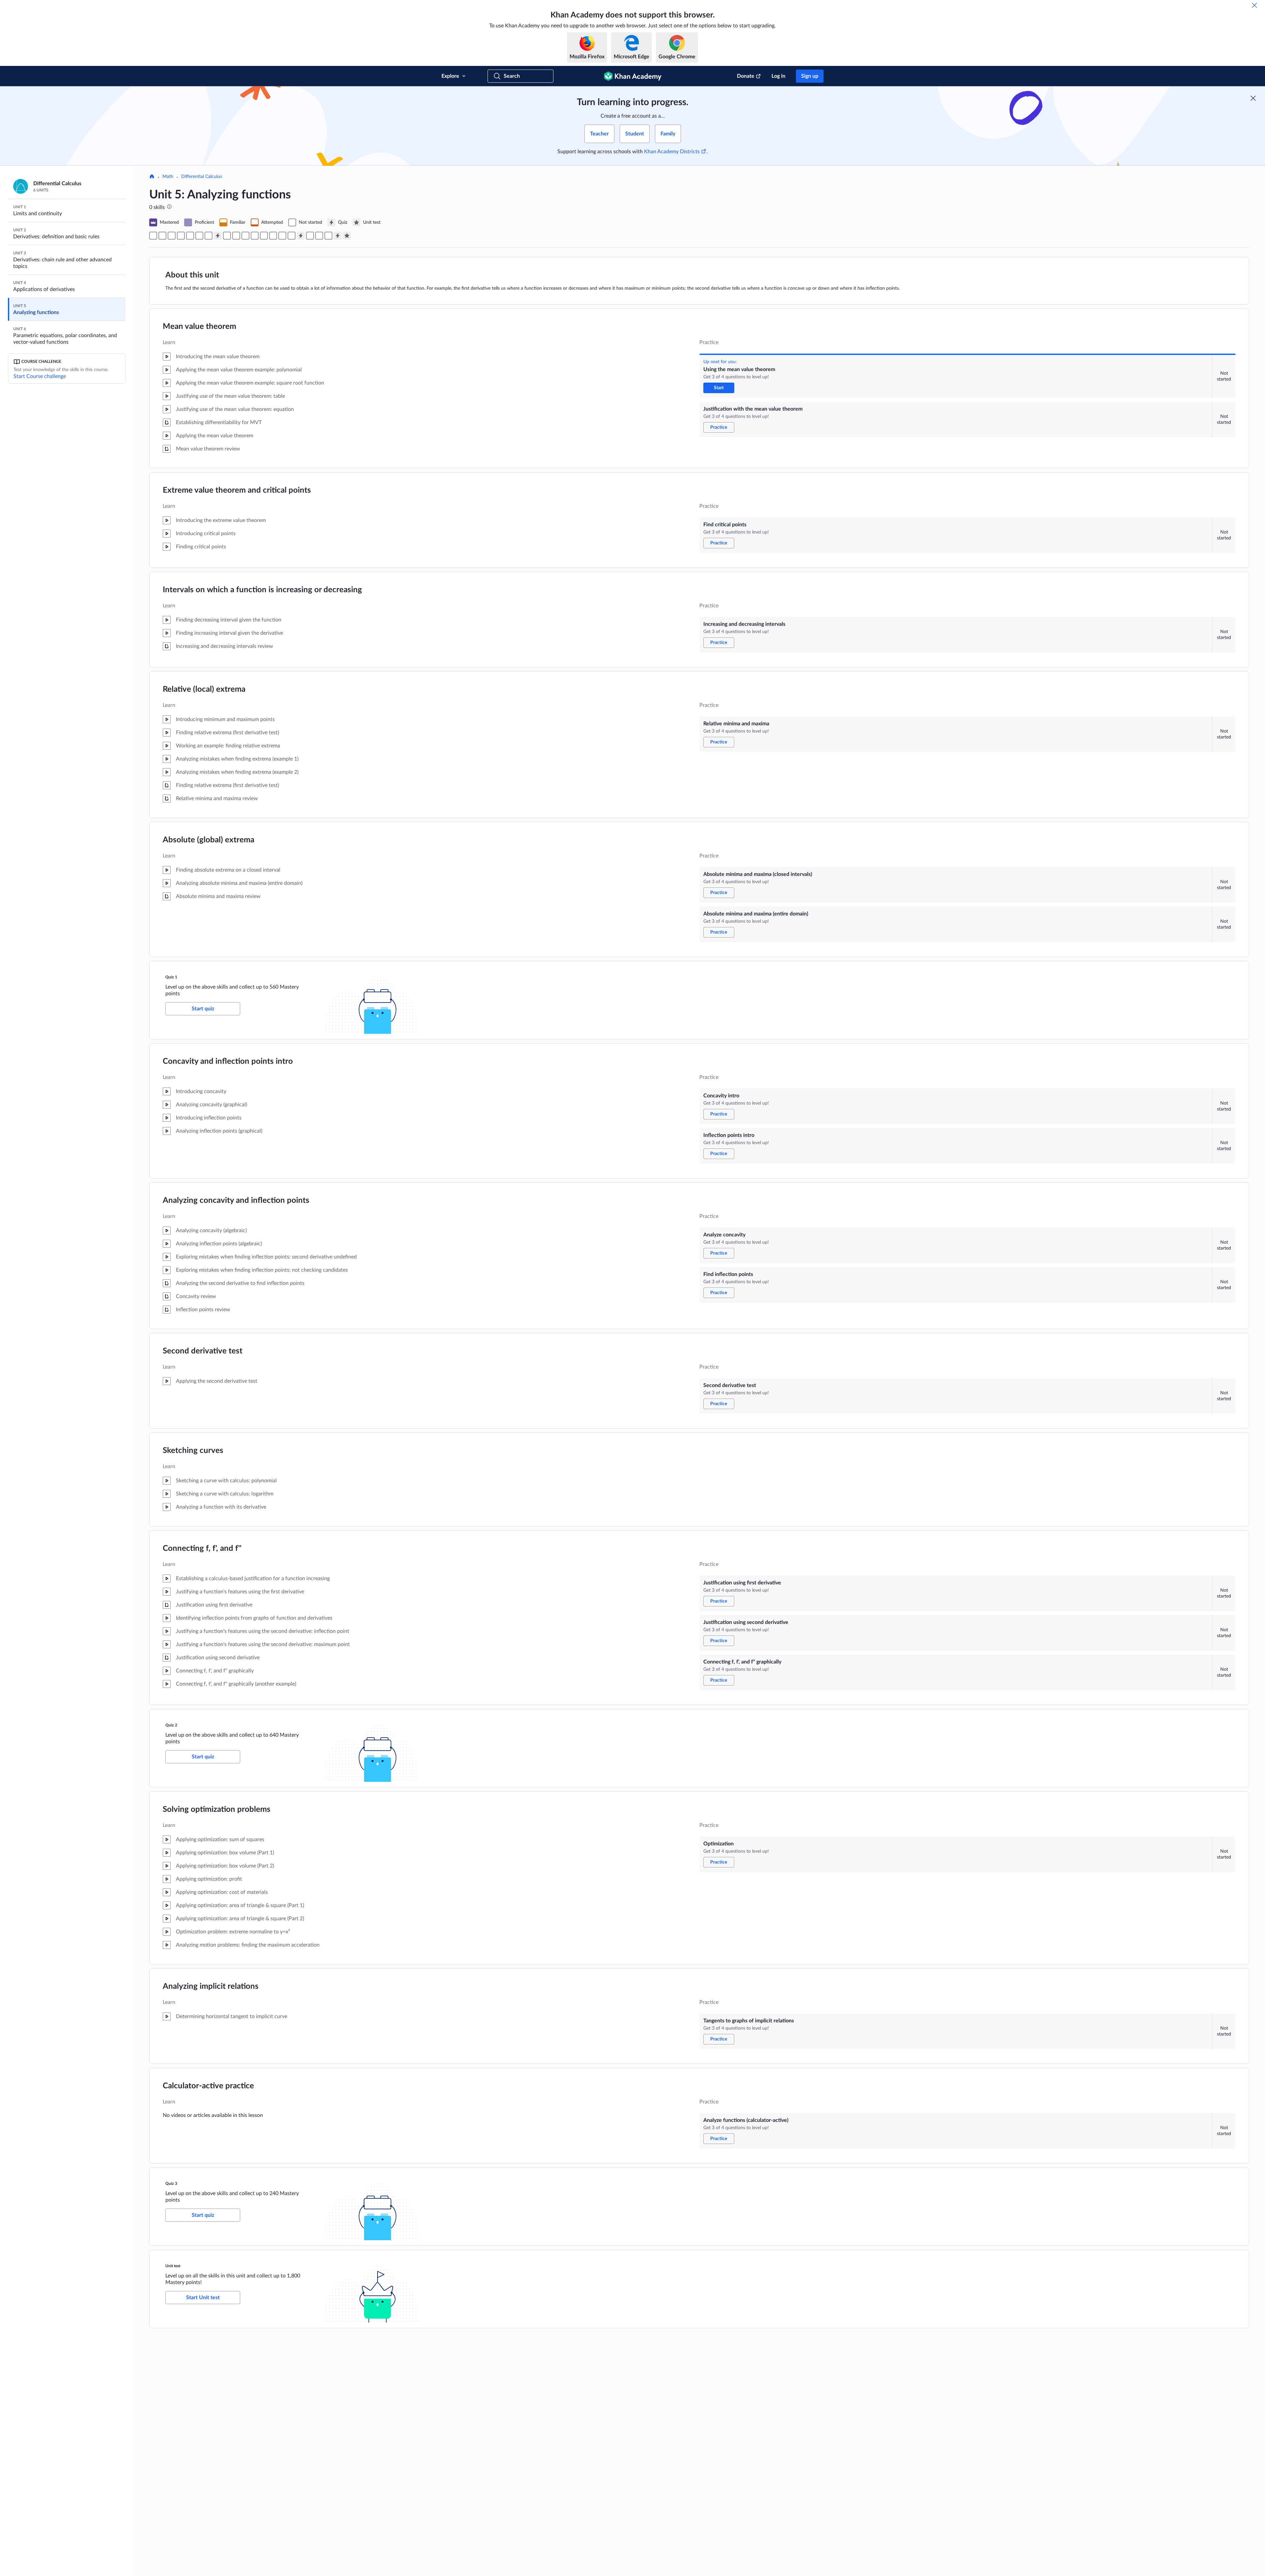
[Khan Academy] (633, 76)
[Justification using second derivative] (282, 236)
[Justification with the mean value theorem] (162, 236)
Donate (746, 76)
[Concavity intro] (227, 236)
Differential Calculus (202, 177)
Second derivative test (203, 1351)
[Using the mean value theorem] (153, 236)
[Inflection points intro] (236, 236)
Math (168, 177)
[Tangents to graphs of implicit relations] (319, 236)
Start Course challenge (40, 376)
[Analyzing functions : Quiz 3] (338, 236)
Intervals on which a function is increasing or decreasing (262, 590)
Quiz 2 (171, 1725)
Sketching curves (193, 1451)
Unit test (173, 2266)
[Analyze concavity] (245, 236)
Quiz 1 (171, 977)
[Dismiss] (1254, 5)
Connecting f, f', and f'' (202, 1548)
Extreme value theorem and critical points (237, 490)
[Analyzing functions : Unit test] (347, 236)
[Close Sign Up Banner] (1253, 98)
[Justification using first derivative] (273, 236)
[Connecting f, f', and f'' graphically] (292, 236)
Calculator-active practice (208, 2086)
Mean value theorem (199, 327)
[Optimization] (310, 236)
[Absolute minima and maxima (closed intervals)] (199, 236)
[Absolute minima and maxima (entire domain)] (209, 236)
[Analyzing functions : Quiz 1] (218, 236)
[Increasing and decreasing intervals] (181, 236)
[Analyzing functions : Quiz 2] (301, 236)
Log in (778, 76)
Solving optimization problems (217, 1809)
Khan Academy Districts (672, 152)
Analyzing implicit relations (211, 1986)
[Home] (152, 177)
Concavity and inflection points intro (228, 1061)
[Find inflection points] (255, 236)
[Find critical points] (172, 236)
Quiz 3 (171, 2184)
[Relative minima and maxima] (190, 236)
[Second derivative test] (264, 236)
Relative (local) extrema (204, 689)
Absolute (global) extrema (209, 840)
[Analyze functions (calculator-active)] (328, 236)
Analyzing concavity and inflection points (236, 1201)
